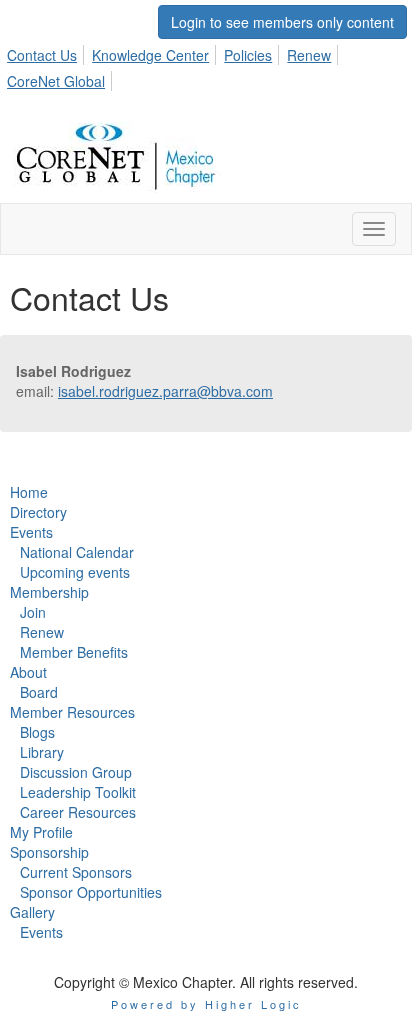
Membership (49, 592)
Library (42, 752)
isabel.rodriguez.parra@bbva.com (165, 391)
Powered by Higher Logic (206, 1004)
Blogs (37, 732)
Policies (248, 55)
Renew (309, 55)
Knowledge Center (150, 55)
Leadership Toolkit (78, 792)
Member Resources (72, 712)
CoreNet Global (56, 81)
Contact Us (42, 55)
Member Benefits (74, 652)
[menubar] (206, 65)
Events (31, 532)
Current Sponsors (76, 872)
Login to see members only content (282, 22)
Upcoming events (75, 572)
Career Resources (78, 812)
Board (39, 692)
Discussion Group (76, 772)
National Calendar (77, 552)
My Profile (41, 832)
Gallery (32, 912)
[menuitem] (47, 52)
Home (29, 492)
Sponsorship (49, 852)
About (28, 672)
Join (33, 612)
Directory (38, 512)
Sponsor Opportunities (91, 892)
